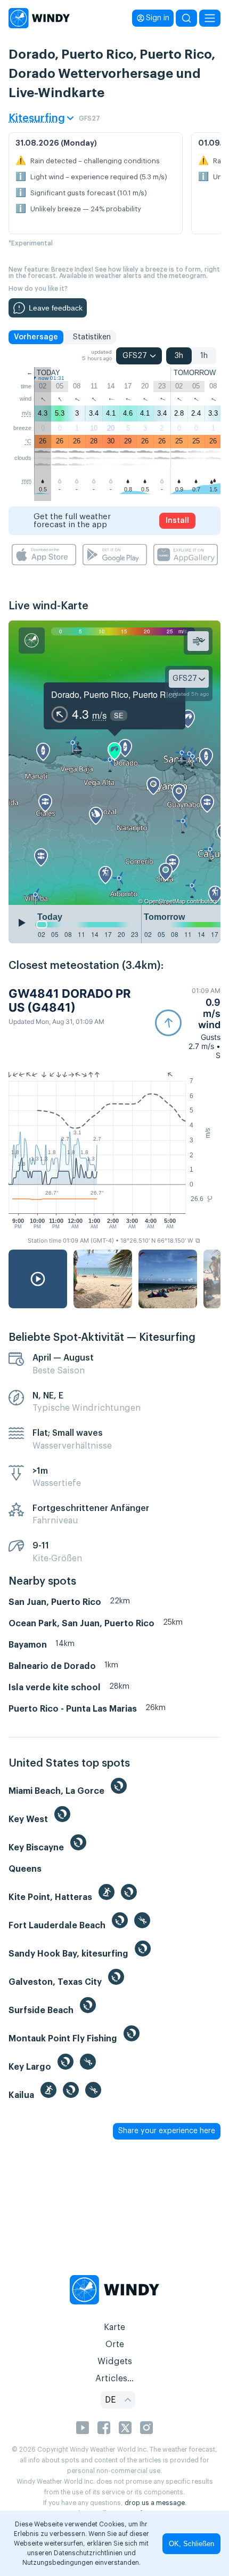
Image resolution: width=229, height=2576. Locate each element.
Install (177, 521)
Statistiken (92, 337)
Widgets (115, 2362)
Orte (115, 2344)
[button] (188, 1023)
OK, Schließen (191, 2544)
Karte (114, 2327)
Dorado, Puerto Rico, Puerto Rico (114, 694)
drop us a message (155, 2503)
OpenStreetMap (165, 901)
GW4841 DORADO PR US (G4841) (69, 1000)
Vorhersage (36, 337)
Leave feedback (56, 308)
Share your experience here (167, 2131)
